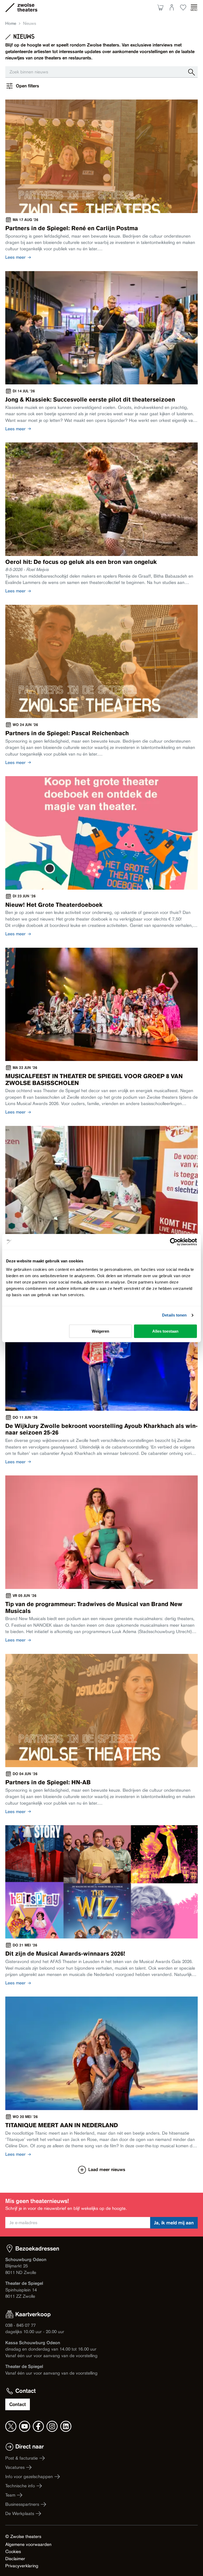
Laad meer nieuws (107, 2170)
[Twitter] (11, 2426)
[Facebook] (38, 2426)
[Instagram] (52, 2426)
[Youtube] (25, 2426)
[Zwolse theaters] (27, 7)
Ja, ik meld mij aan (174, 2223)
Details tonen (174, 1315)
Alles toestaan (165, 1331)
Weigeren (100, 1331)
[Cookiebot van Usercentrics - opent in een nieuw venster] (174, 1242)
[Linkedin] (66, 2426)
